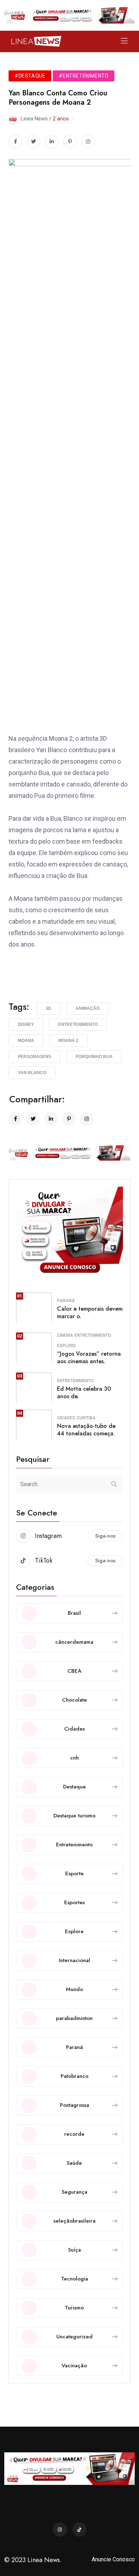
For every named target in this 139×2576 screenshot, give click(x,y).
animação (87, 1008)
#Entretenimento (84, 76)
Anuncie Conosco (113, 2559)
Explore (66, 1346)
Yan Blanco (32, 1073)
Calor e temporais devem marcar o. (90, 1312)
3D (48, 1008)
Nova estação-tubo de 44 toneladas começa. (86, 1430)
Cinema (65, 1335)
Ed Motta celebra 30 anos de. (84, 1393)
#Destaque (30, 76)
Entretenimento (78, 1024)
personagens (35, 1057)
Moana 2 (68, 1041)
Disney (26, 1024)
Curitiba (86, 1418)
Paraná (66, 1301)
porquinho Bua (94, 1057)
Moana (26, 1041)
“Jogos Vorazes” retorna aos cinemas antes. (89, 1358)
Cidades (66, 1418)
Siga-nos (105, 1536)
